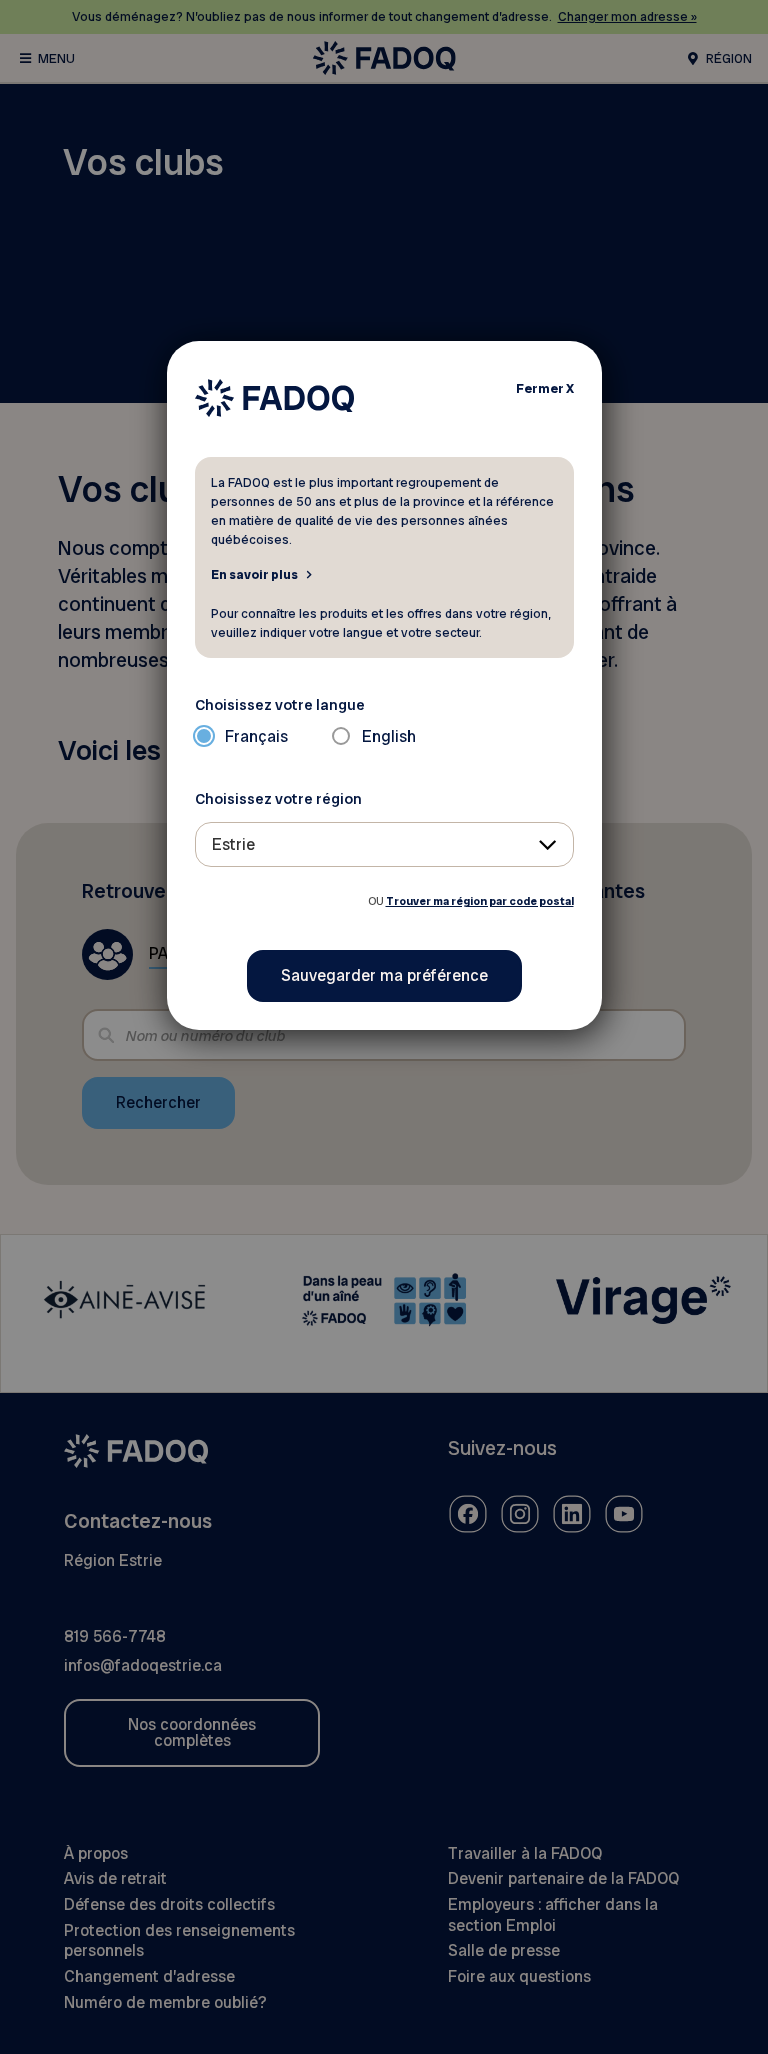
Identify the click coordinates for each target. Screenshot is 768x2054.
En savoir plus (254, 574)
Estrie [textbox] (233, 844)
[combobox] (384, 844)
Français (256, 736)
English (389, 736)
